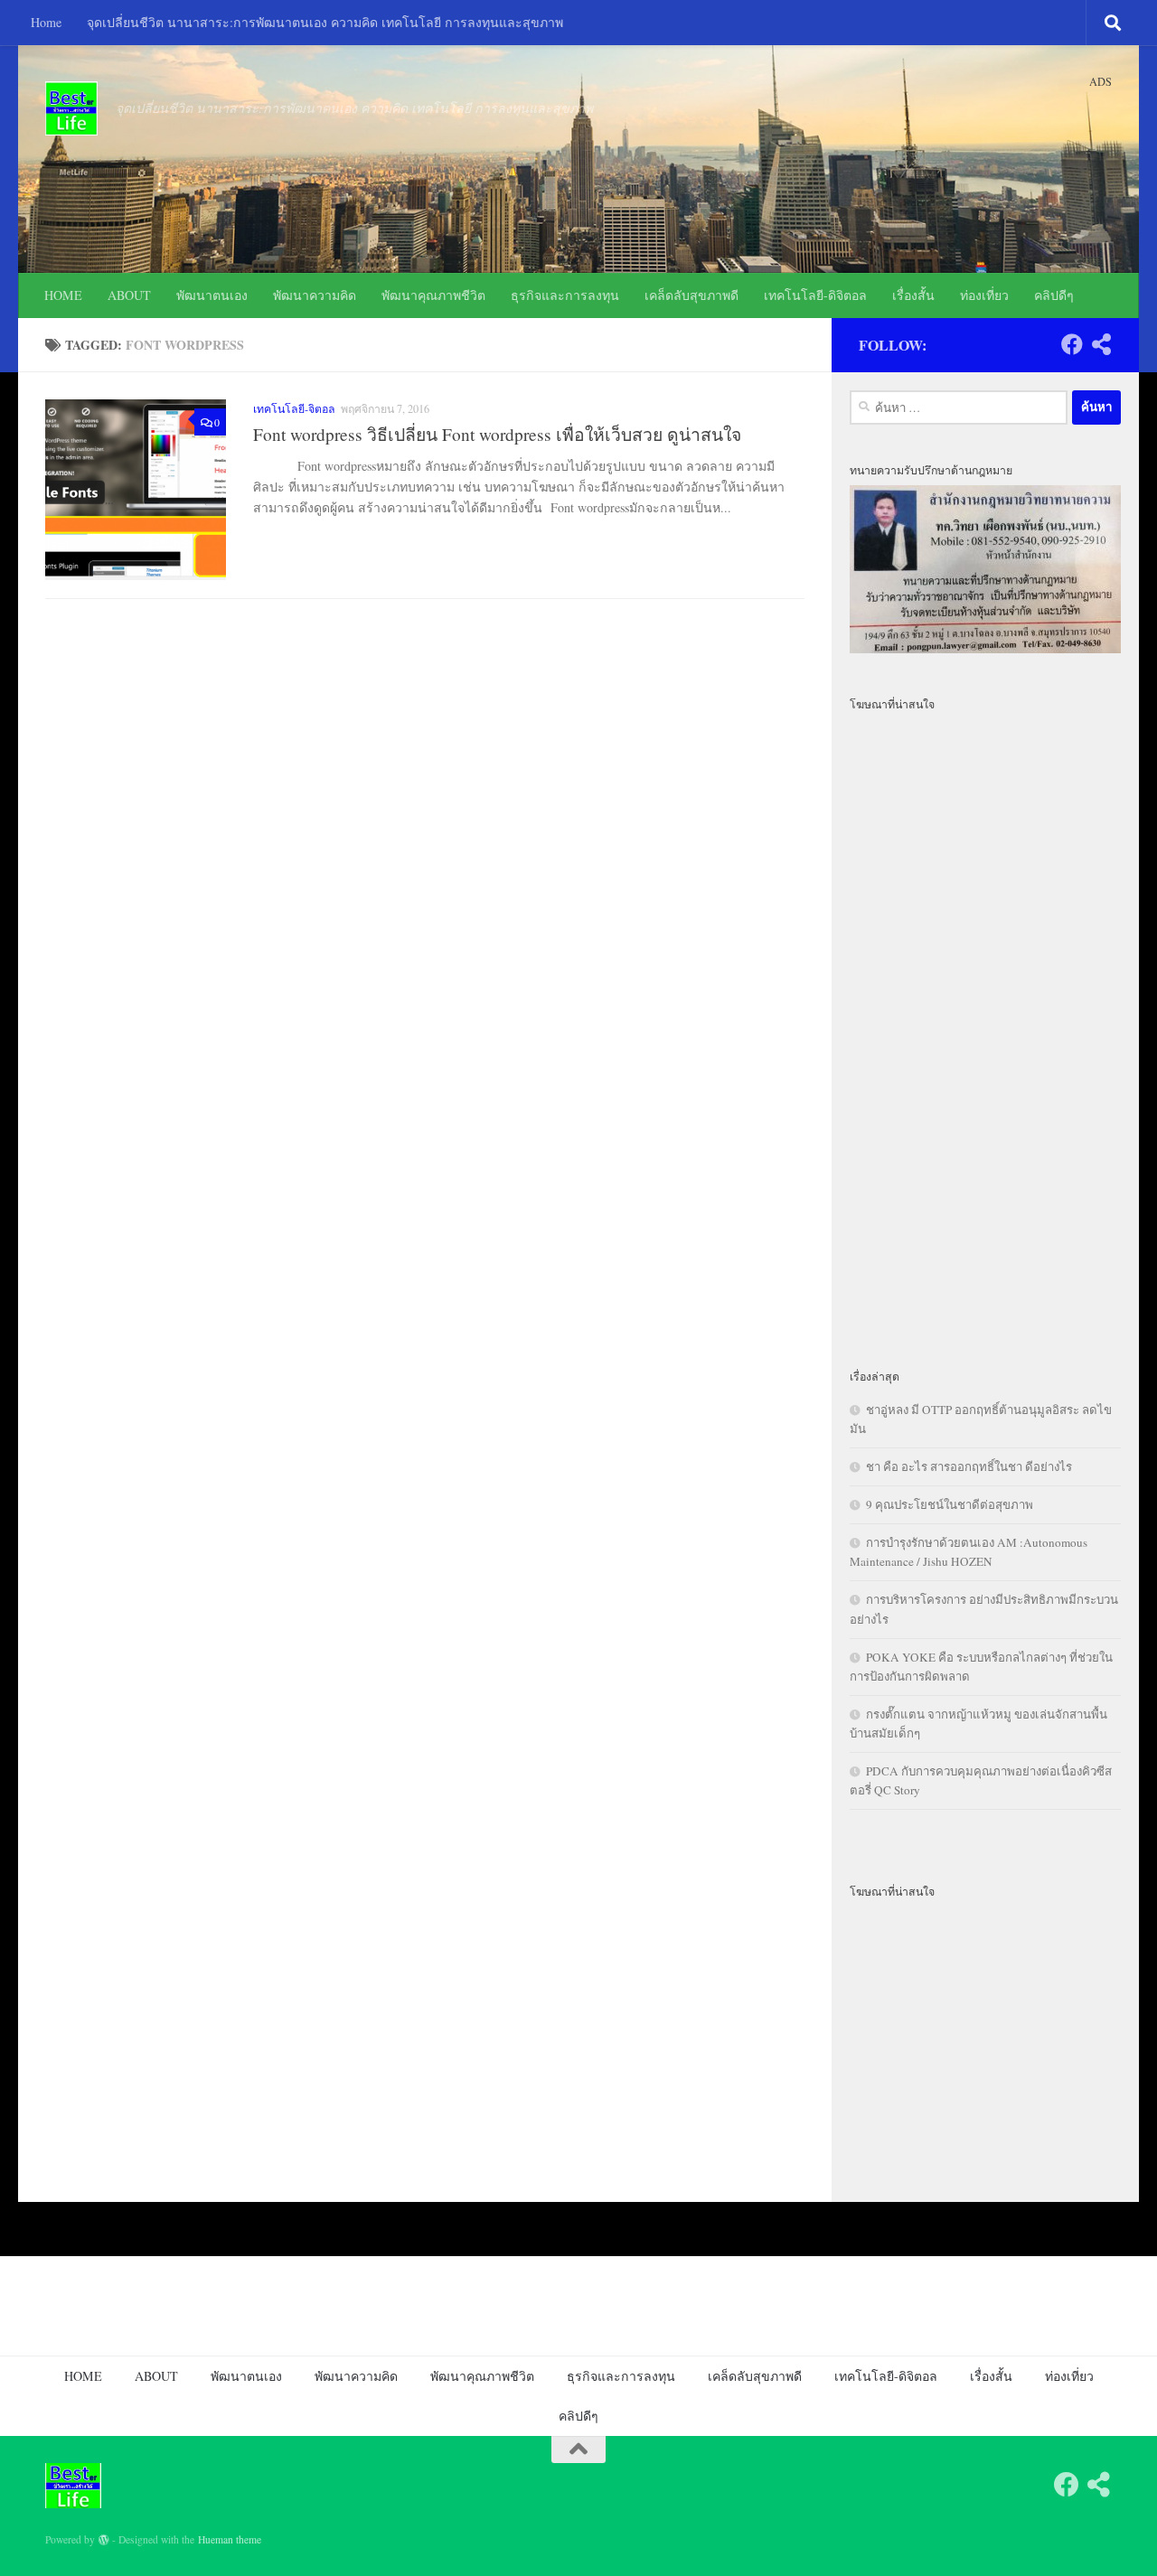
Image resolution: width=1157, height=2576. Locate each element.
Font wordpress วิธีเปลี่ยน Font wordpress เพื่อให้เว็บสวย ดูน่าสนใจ (497, 434)
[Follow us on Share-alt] (1101, 344)
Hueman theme (230, 2539)
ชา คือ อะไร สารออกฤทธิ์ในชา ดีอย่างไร (969, 1466)
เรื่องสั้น (913, 295)
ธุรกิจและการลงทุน (565, 295)
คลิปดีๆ (1054, 295)
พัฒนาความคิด (315, 295)
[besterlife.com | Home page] (71, 108)
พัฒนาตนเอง (212, 295)
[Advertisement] (985, 1028)
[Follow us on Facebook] (1072, 344)
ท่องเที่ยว (984, 295)
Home (46, 22)
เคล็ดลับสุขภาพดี (691, 295)
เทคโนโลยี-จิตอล (294, 408)
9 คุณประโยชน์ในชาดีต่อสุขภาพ (950, 1504)
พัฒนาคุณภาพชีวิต (433, 295)
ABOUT (129, 295)
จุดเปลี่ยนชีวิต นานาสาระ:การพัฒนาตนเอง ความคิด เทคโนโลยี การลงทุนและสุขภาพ (325, 22)
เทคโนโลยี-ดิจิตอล (815, 295)
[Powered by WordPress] (104, 2540)
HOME (63, 295)
